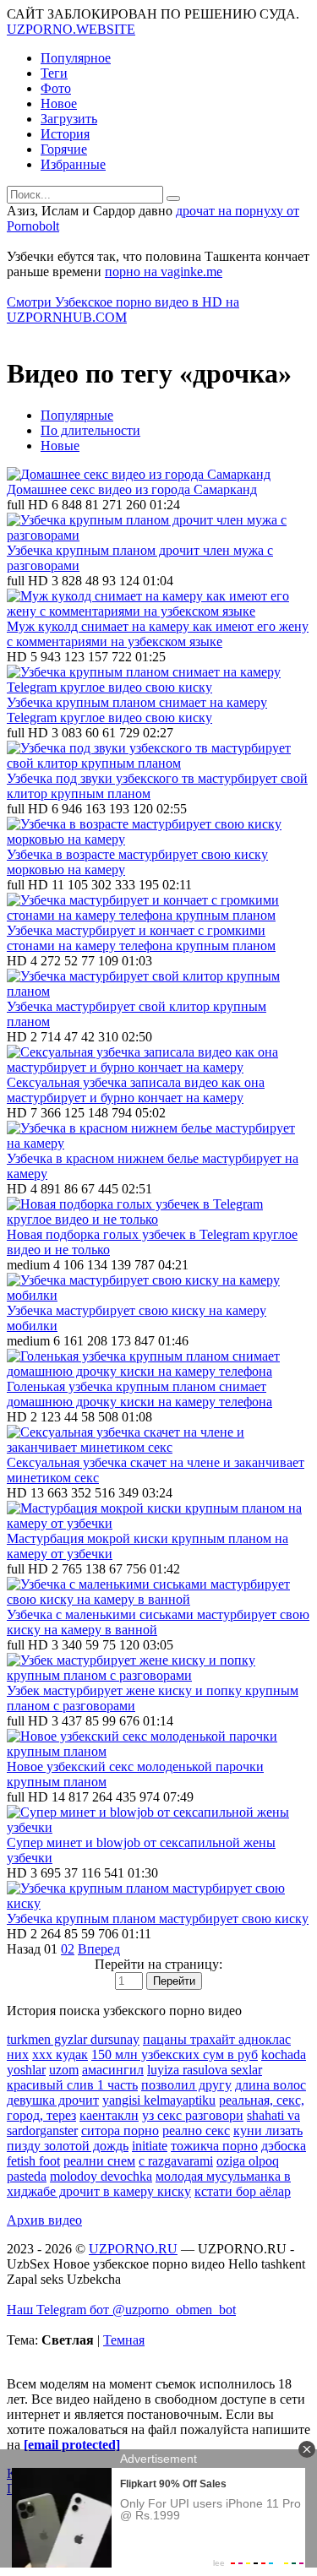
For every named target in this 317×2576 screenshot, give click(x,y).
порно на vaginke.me (164, 272)
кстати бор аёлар (243, 2191)
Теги (54, 73)
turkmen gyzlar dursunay (73, 2039)
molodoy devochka (101, 2176)
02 (68, 1949)
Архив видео (44, 2220)
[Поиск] (173, 198)
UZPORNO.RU (133, 2249)
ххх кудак (60, 2054)
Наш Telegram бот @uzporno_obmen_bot (121, 2310)
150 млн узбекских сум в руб (175, 2054)
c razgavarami (176, 2161)
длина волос (271, 2085)
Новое (59, 103)
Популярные (77, 415)
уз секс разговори (193, 2115)
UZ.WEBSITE (71, 29)
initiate (150, 2146)
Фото (56, 88)
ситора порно (120, 2130)
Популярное (76, 58)
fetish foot (33, 2161)
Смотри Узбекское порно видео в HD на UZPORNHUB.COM (123, 310)
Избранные (73, 164)
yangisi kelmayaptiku (159, 2100)
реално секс (196, 2130)
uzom (64, 2070)
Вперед (99, 1949)
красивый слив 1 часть (72, 2085)
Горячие (64, 149)
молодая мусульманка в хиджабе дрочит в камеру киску (149, 2184)
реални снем (99, 2161)
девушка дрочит (53, 2100)
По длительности (90, 430)
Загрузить (69, 119)
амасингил (113, 2070)
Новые (60, 446)
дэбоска (284, 2146)
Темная (124, 2340)
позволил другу (186, 2085)
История (65, 134)
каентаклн (109, 2115)
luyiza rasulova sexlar (205, 2070)
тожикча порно (214, 2146)
